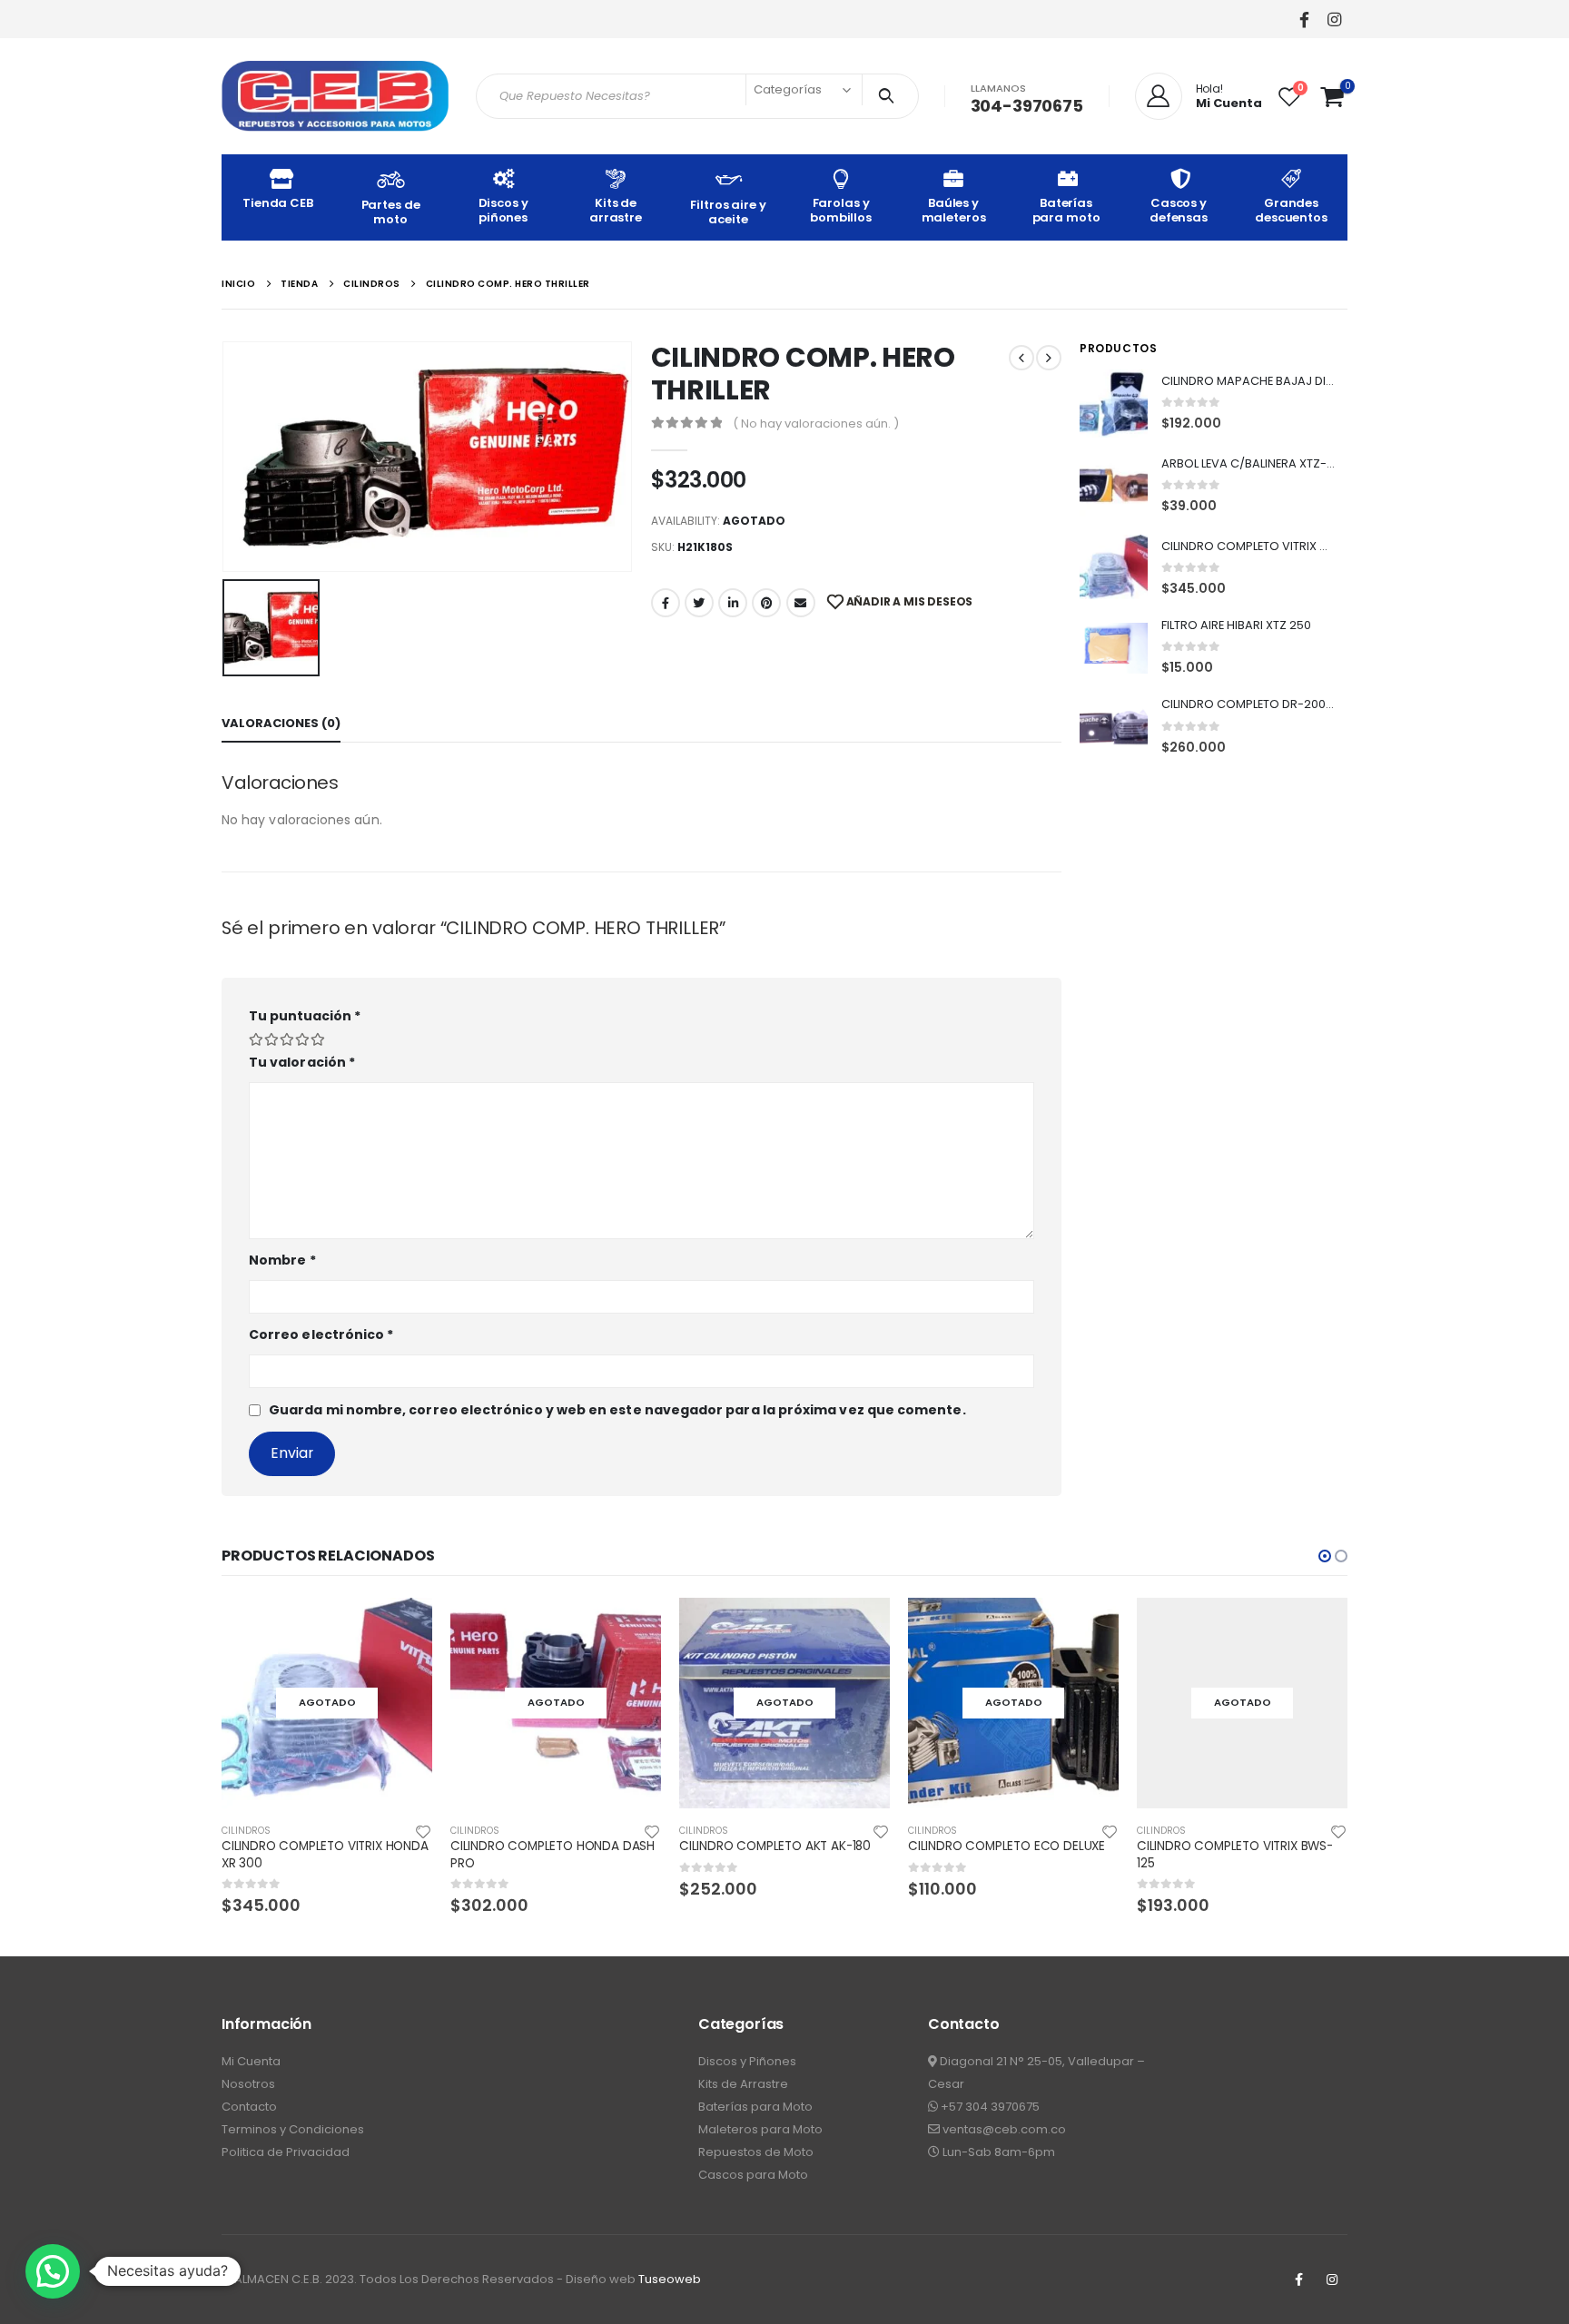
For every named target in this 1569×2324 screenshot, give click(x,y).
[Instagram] (1334, 19)
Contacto (249, 2107)
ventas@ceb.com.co (1003, 2129)
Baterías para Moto (755, 2107)
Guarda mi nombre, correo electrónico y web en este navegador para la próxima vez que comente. (617, 1410)
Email (801, 603)
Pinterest (766, 603)
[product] (1114, 404)
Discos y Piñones (747, 2061)
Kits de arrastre (616, 210)
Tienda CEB (278, 203)
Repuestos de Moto (756, 2152)
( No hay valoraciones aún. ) (816, 423)
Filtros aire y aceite (728, 212)
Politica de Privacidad (286, 2152)
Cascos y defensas (1179, 210)
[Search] (890, 96)
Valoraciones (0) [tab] (281, 723)
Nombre (282, 1260)
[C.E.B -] (335, 96)
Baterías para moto (1066, 210)
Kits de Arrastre (743, 2084)
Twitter (699, 603)
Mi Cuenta (251, 2061)
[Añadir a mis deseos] (423, 1831)
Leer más (402, 1628)
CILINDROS (246, 1831)
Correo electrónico (321, 1334)
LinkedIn (733, 603)
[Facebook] (1304, 19)
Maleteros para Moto (760, 2129)
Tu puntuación (305, 1016)
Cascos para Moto (753, 2175)
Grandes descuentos (1291, 210)
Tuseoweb (670, 2279)
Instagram (1332, 2280)
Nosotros (248, 2084)
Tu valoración (302, 1062)
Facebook (666, 603)
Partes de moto (391, 212)
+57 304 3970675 (989, 2107)
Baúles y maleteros (954, 210)
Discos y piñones (503, 210)
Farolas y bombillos (841, 210)
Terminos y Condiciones (293, 2129)
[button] (1325, 1556)
